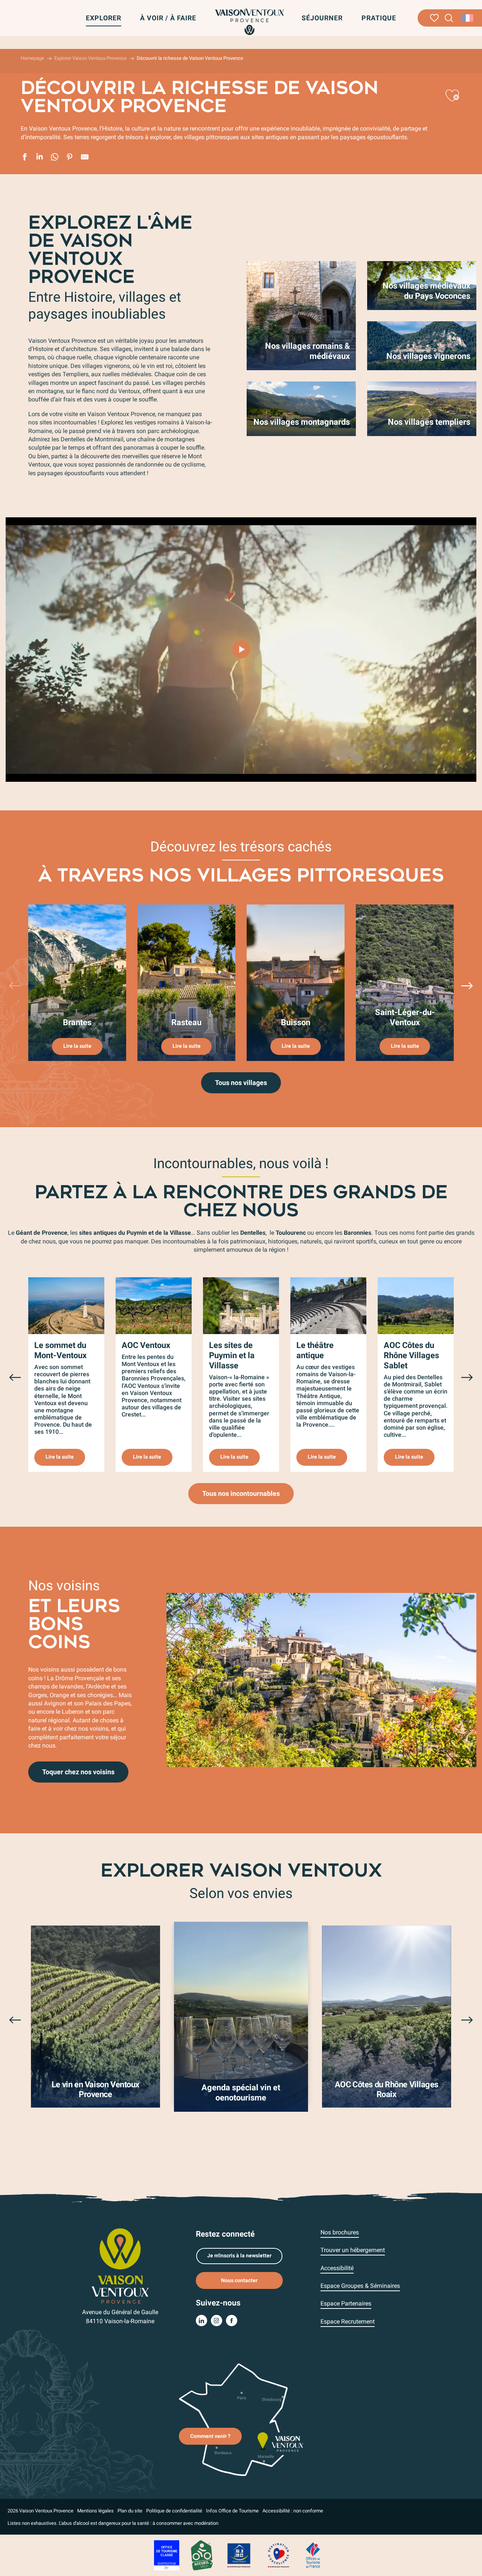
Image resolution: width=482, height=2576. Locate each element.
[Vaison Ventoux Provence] (249, 22)
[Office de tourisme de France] (313, 2555)
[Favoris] (434, 18)
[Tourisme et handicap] (239, 2555)
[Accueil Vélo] (202, 2555)
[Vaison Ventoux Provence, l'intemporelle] (241, 649)
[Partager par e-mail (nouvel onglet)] (85, 158)
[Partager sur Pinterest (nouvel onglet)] (70, 158)
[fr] (468, 18)
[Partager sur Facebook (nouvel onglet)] (24, 158)
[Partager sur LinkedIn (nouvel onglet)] (40, 158)
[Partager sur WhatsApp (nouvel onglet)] (55, 158)
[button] (449, 18)
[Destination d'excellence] (278, 2555)
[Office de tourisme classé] (167, 2555)
